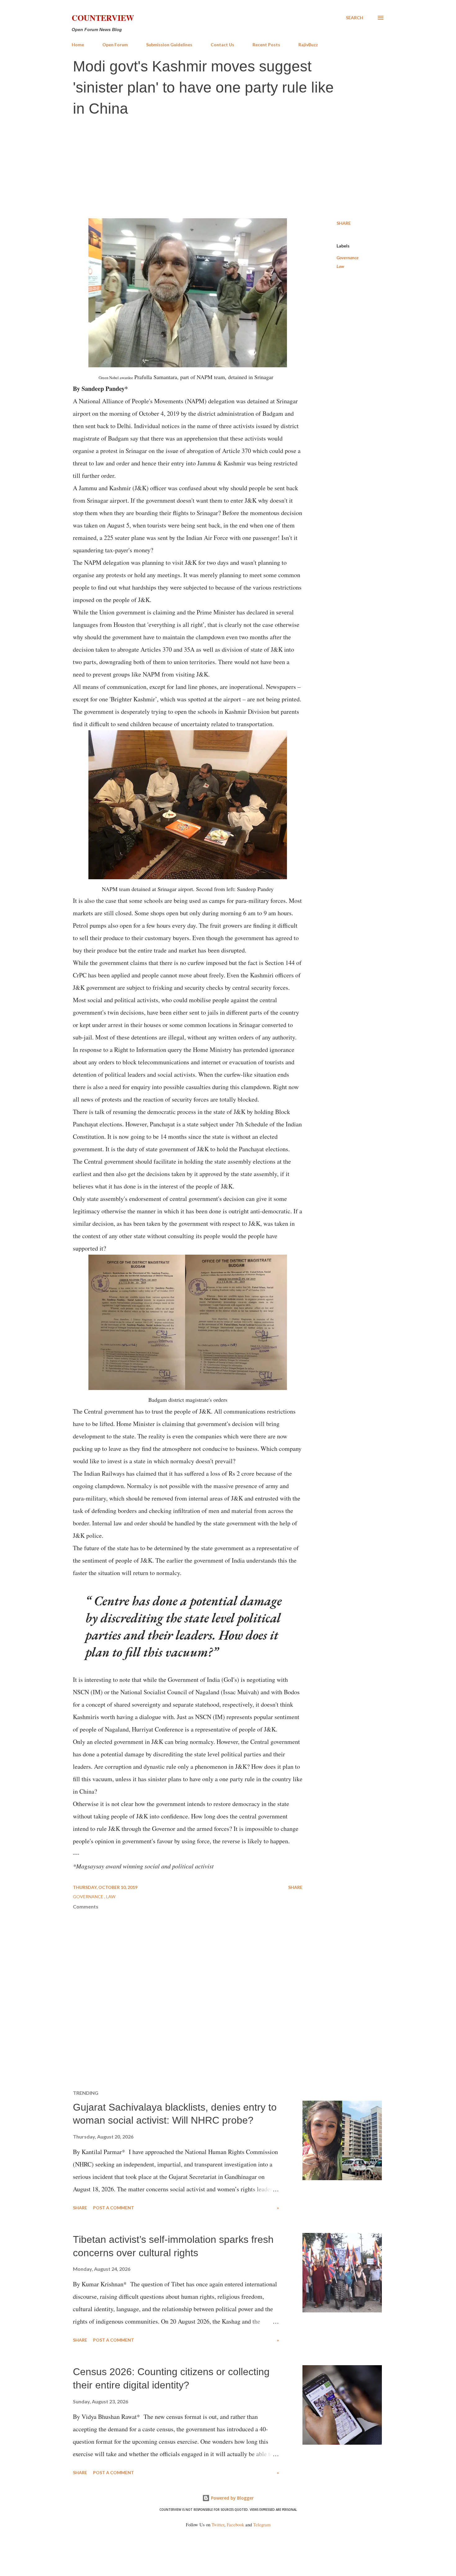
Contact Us (222, 45)
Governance (348, 258)
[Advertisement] (228, 169)
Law (340, 266)
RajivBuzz (308, 45)
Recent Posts (266, 45)
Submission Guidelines (169, 45)
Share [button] (344, 223)
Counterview (103, 18)
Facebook (235, 2525)
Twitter (218, 2525)
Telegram (262, 2525)
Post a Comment (114, 2208)
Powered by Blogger (232, 2498)
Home (78, 45)
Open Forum (115, 45)
